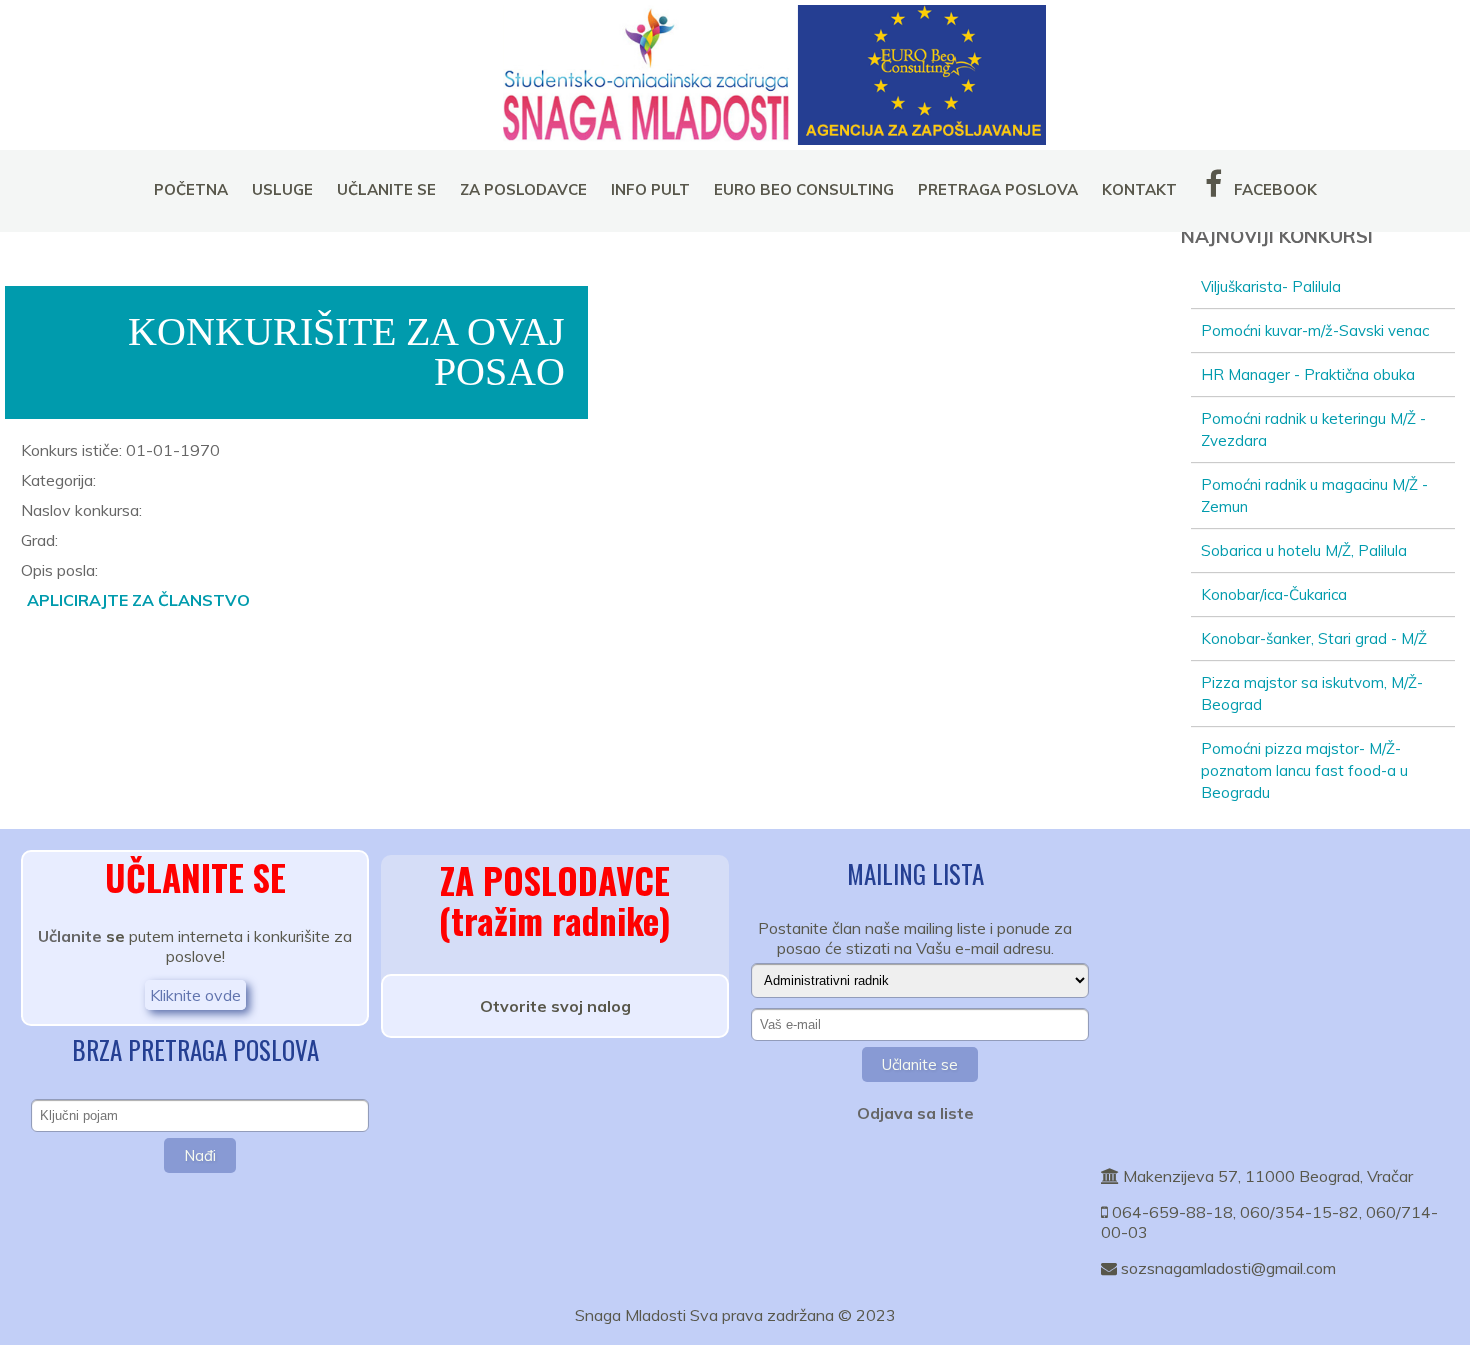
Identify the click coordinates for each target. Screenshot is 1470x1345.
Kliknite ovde (195, 995)
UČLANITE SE (386, 189)
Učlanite (70, 936)
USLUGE (282, 189)
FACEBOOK (1273, 189)
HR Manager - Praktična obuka (1308, 374)
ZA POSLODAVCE (523, 189)
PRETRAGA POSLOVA (998, 189)
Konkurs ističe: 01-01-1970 (120, 450)
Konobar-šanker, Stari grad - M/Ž (1314, 638)
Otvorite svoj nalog (555, 1006)
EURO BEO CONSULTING (804, 189)
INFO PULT (650, 189)
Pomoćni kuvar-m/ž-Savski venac (1315, 330)
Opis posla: (59, 570)
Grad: (39, 540)
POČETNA (191, 189)
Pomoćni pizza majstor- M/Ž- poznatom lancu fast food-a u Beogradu (1304, 770)
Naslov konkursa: (81, 510)
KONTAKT (1139, 189)
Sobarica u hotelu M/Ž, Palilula (1304, 550)
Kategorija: (58, 480)
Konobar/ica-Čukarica (1274, 594)
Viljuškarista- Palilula (1271, 286)
